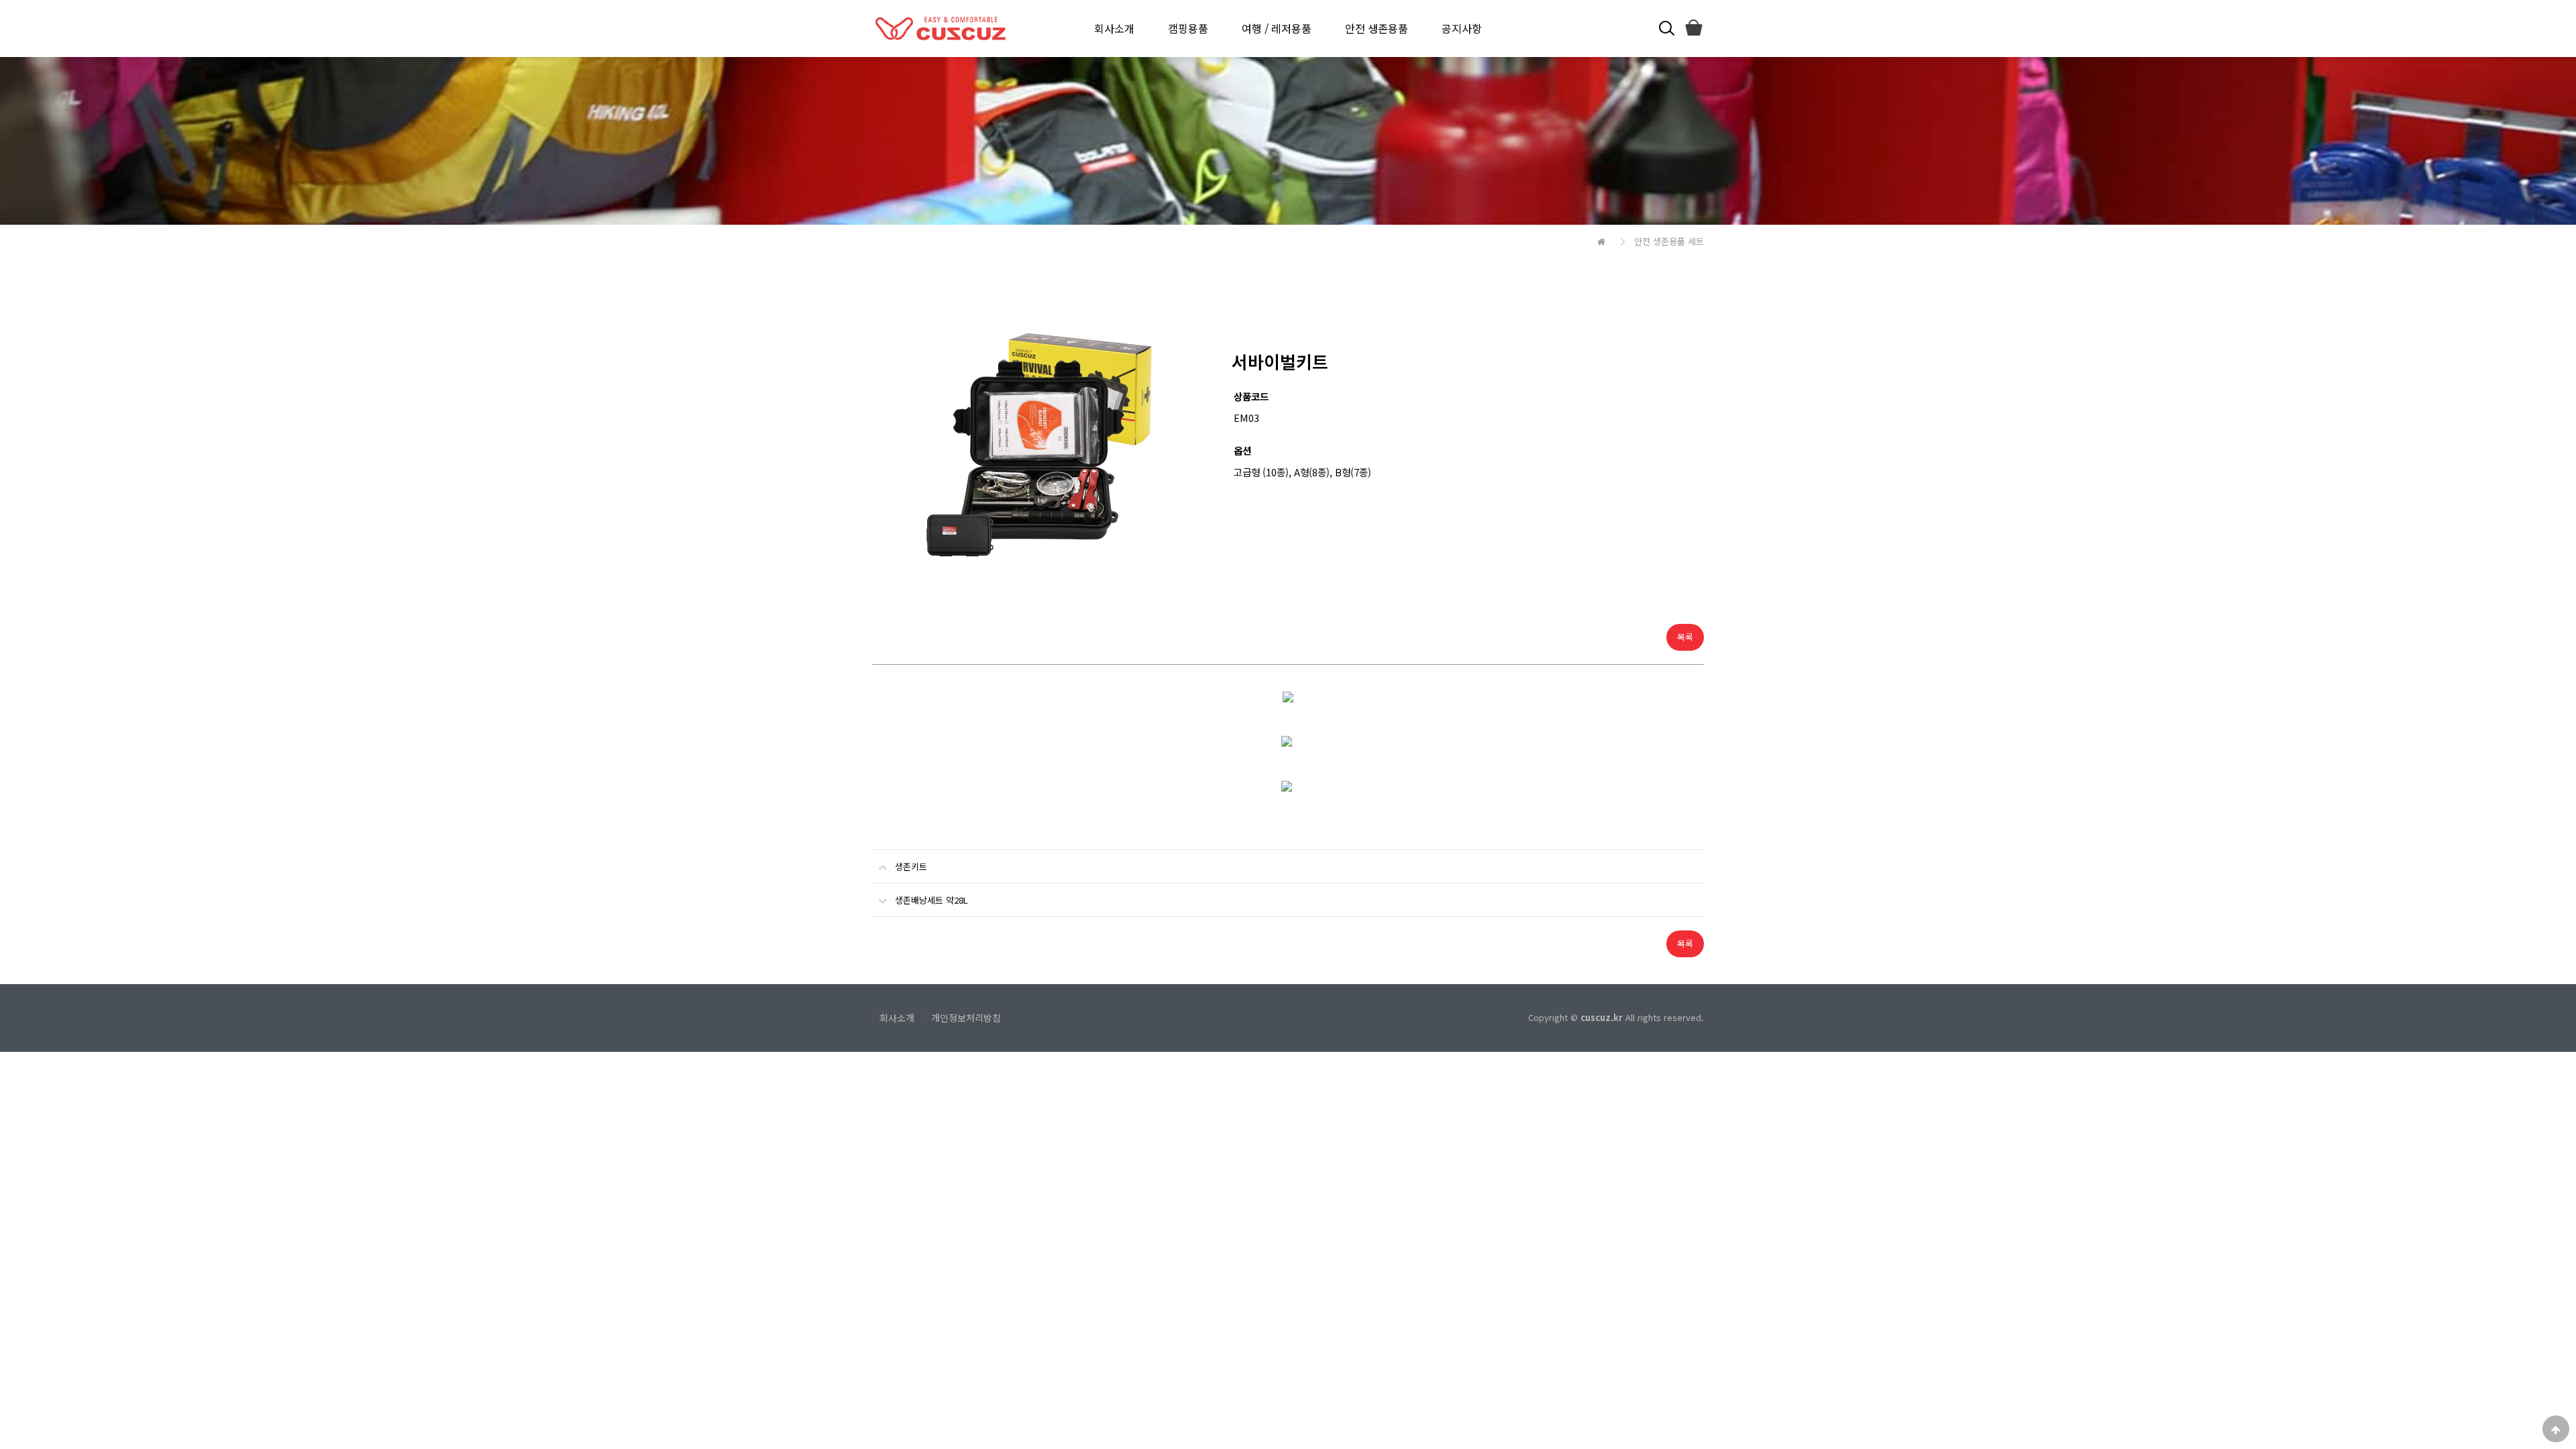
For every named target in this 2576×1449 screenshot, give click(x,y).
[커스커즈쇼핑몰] (1693, 29)
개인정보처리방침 (966, 1018)
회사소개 (1114, 28)
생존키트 (911, 866)
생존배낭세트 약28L (931, 900)
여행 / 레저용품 (1277, 28)
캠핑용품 (1188, 28)
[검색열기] (1665, 29)
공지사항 (1462, 28)
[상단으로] (2556, 1429)
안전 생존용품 (1377, 28)
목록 (1685, 637)
